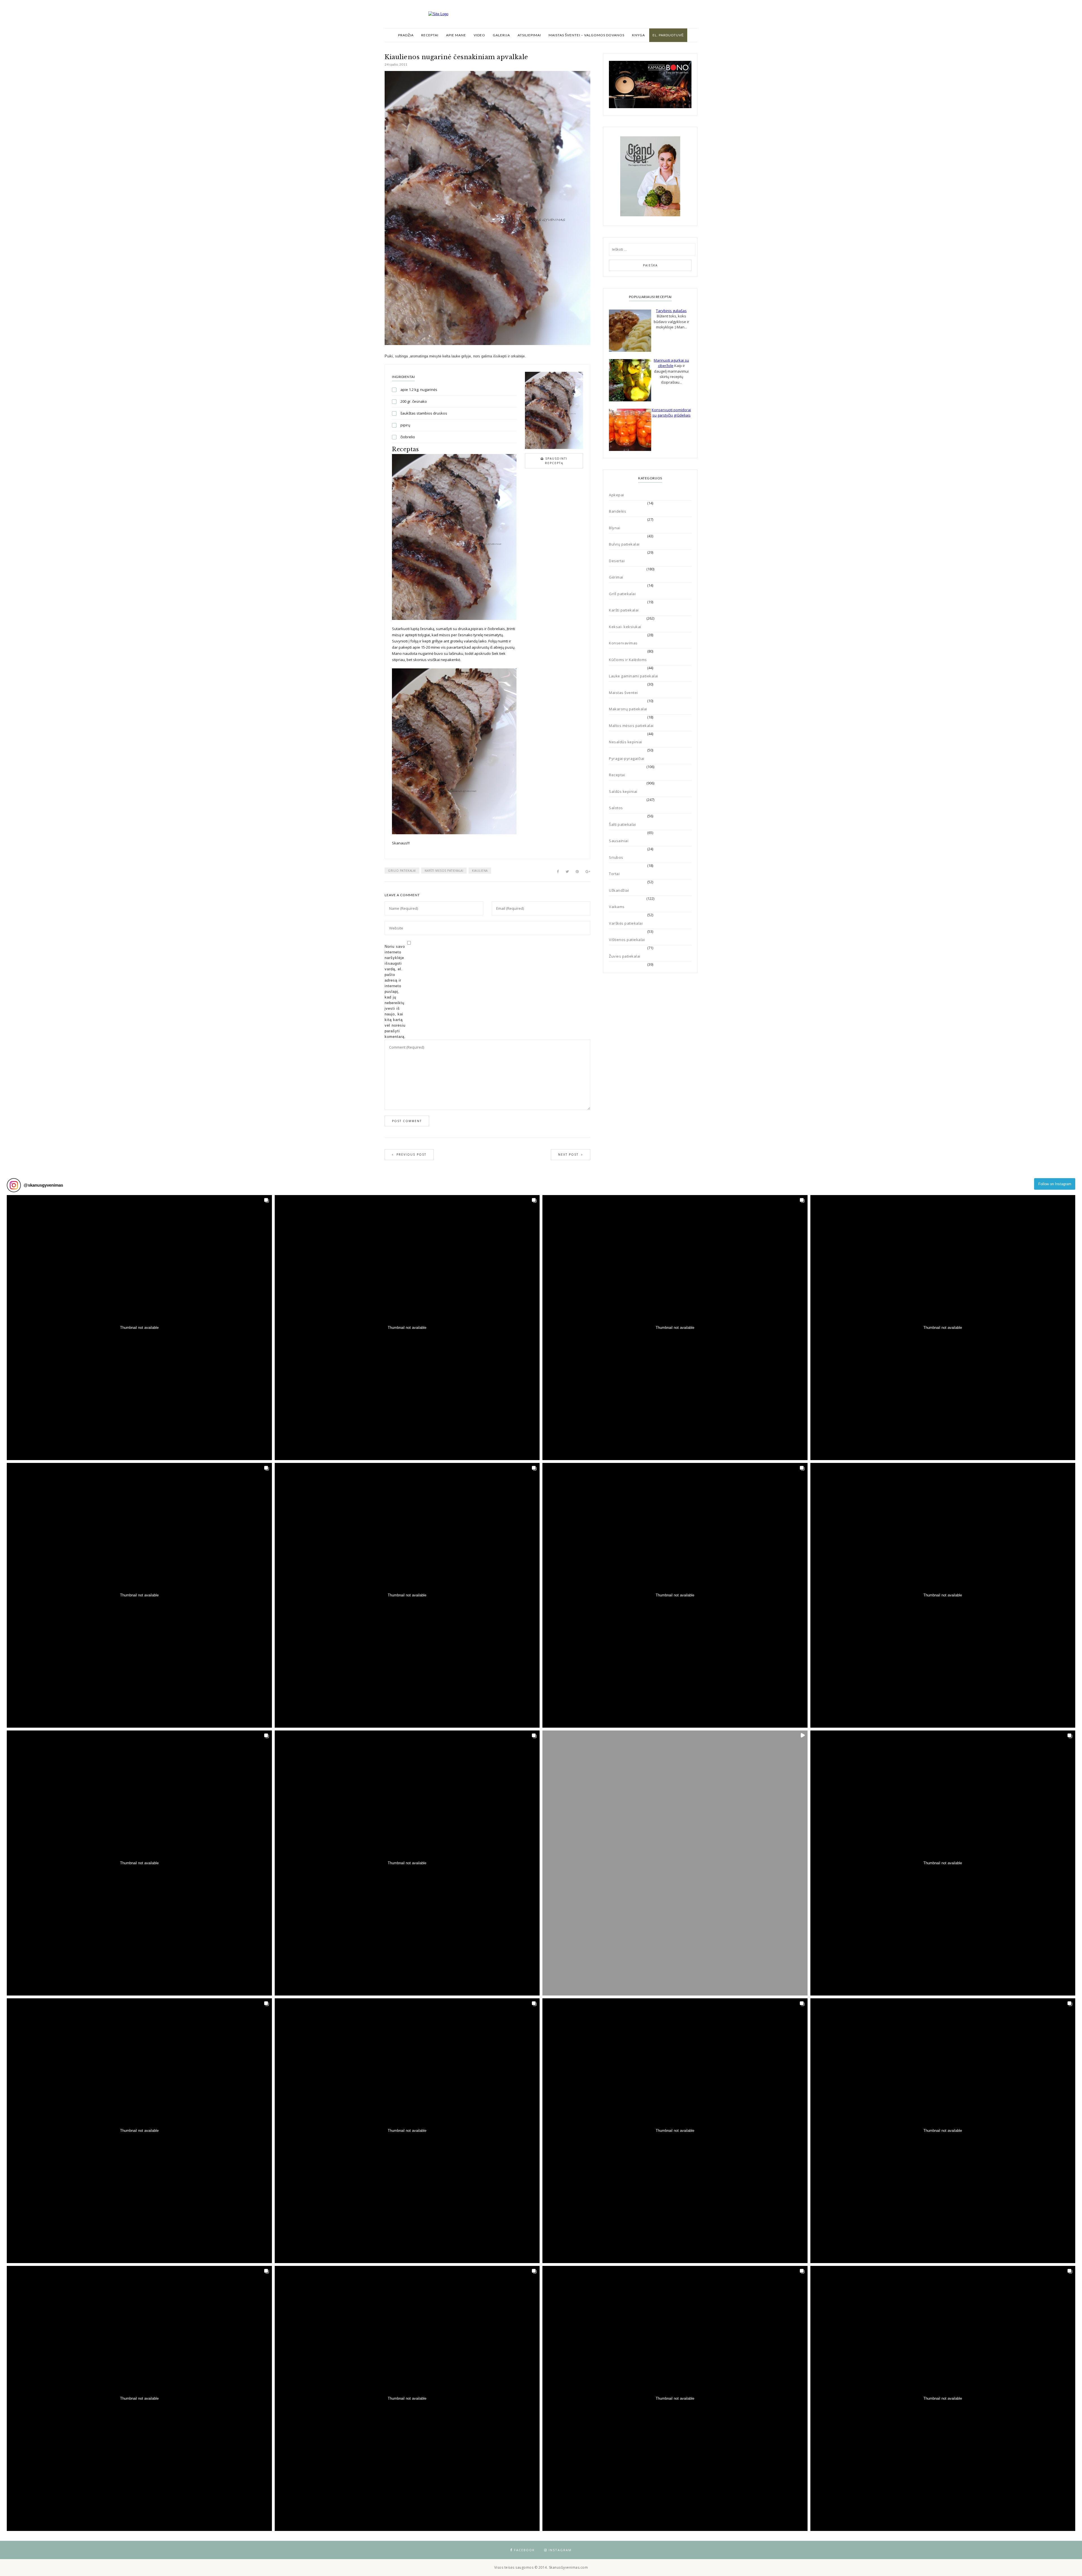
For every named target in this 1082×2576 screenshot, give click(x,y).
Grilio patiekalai (402, 871)
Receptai (430, 35)
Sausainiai (619, 841)
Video (479, 35)
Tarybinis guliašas (671, 311)
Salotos (616, 808)
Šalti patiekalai (622, 824)
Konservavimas (623, 643)
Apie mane (456, 35)
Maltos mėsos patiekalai (631, 726)
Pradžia (406, 35)
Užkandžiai (619, 890)
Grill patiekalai (622, 594)
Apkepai (617, 495)
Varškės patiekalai (626, 923)
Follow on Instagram (1055, 1184)
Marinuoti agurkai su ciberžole (671, 363)
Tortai (614, 874)
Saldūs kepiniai (623, 791)
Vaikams (617, 907)
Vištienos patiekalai (627, 940)
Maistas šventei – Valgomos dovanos (587, 35)
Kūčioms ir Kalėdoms (628, 660)
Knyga (638, 35)
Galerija (501, 35)
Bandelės (618, 511)
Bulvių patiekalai (624, 544)
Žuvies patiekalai (625, 956)
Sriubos (616, 857)
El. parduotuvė (668, 35)
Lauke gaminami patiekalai (634, 676)
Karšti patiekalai (624, 610)
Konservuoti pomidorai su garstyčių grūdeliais (671, 413)
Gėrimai (616, 577)
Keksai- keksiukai (625, 627)
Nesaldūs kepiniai (626, 742)
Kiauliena (480, 871)
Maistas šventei (623, 693)
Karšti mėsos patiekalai (444, 871)
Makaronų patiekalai (628, 709)
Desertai (617, 561)
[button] (139, 1328)
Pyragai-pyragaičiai (627, 758)
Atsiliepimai (529, 35)
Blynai (615, 528)
